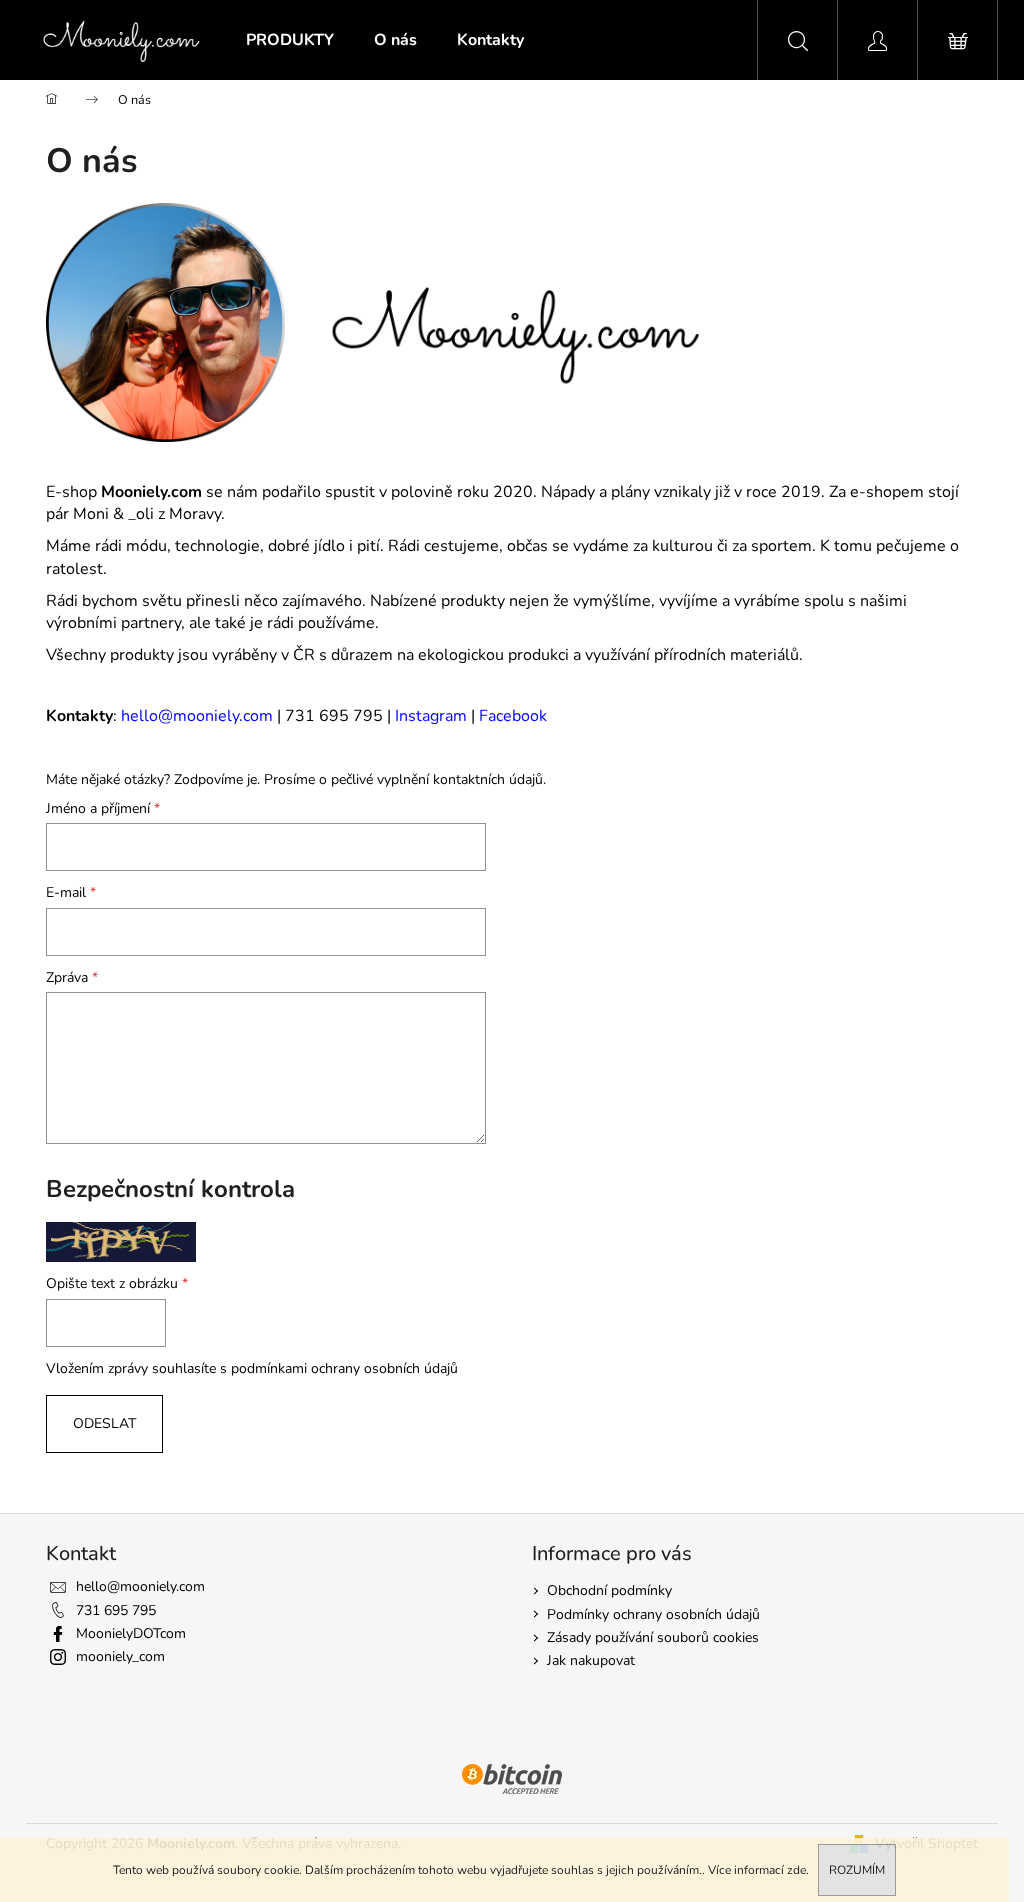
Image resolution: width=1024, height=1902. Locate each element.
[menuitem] (290, 40)
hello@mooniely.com (197, 716)
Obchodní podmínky (609, 1590)
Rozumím (857, 1870)
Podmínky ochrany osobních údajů (653, 1614)
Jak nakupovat (591, 1660)
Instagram (431, 716)
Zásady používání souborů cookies (653, 1637)
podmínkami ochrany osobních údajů (344, 1368)
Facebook (513, 716)
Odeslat (104, 1423)
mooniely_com (120, 1656)
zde (796, 1870)
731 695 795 (116, 1610)
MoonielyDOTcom (131, 1633)
